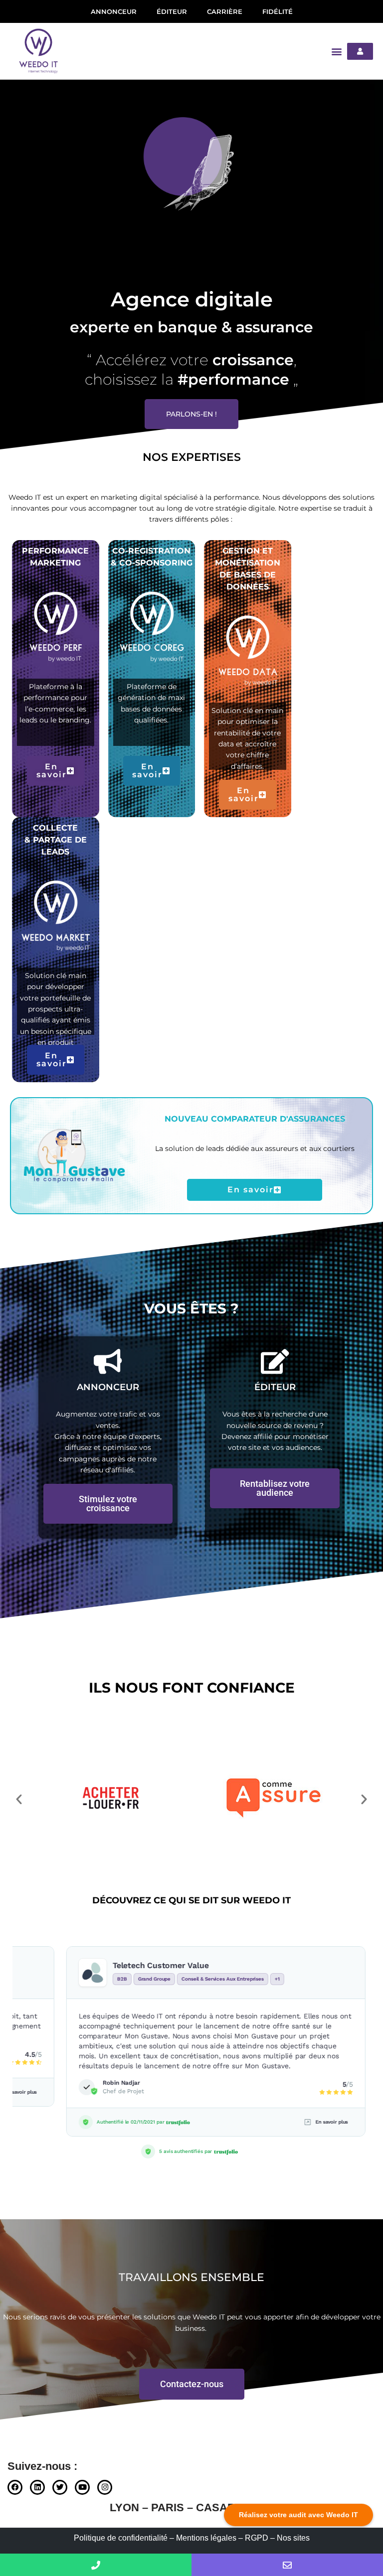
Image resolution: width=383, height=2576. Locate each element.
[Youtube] (82, 2487)
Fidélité (278, 11)
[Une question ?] (96, 2565)
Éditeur (172, 11)
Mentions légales (206, 2538)
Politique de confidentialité (121, 2538)
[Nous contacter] (287, 2565)
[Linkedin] (37, 2487)
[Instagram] (105, 2487)
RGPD (257, 2538)
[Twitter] (60, 2487)
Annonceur (114, 11)
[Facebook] (15, 2487)
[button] (336, 51)
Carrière (225, 11)
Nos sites (293, 2538)
